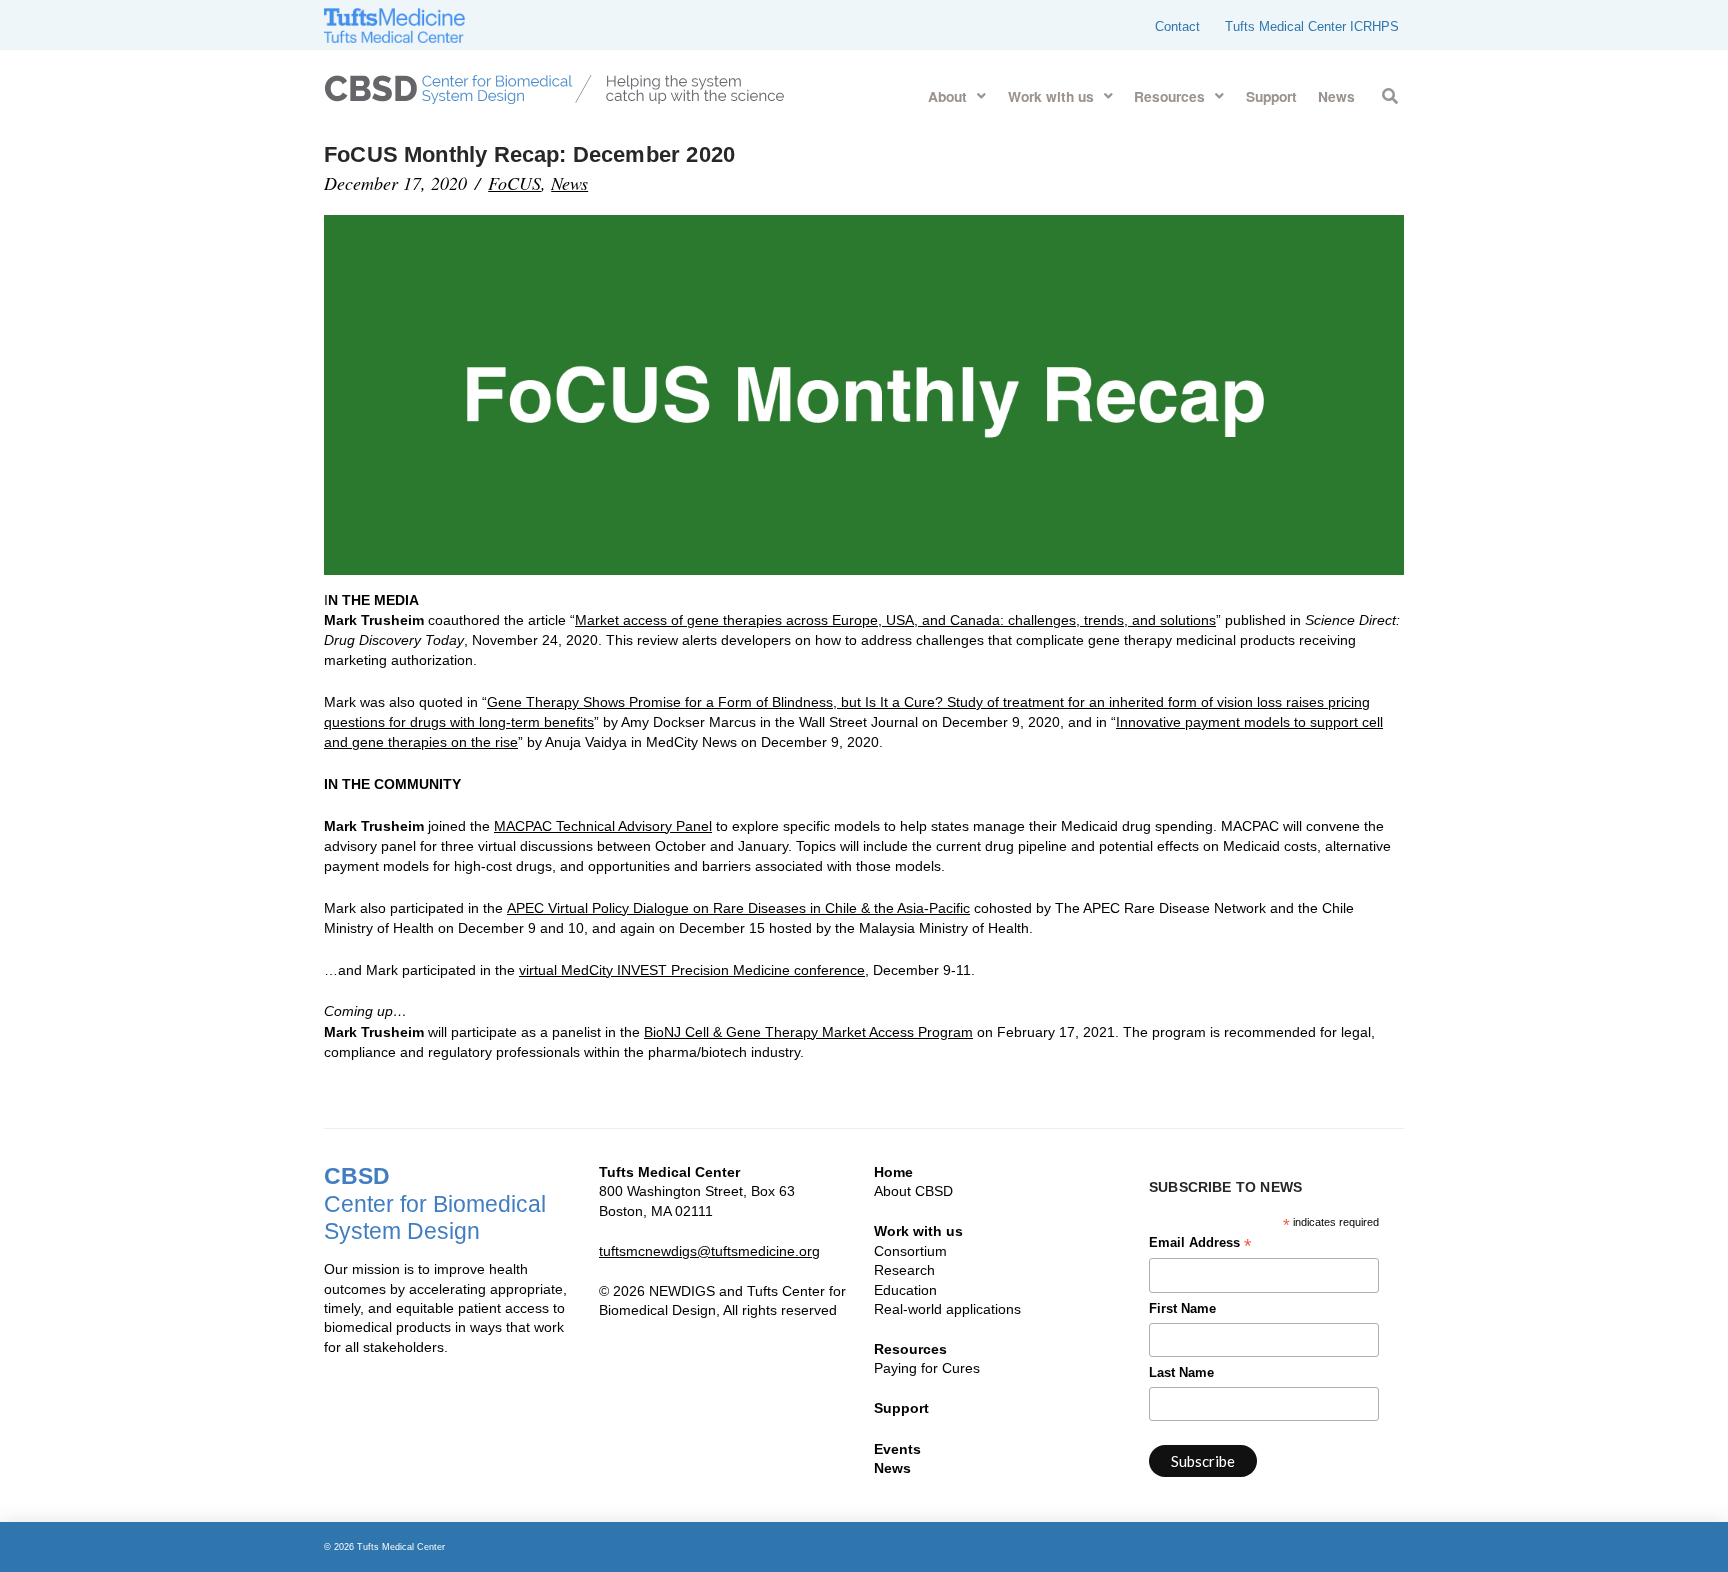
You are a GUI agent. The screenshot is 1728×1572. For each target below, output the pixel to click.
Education (905, 1290)
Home (893, 1172)
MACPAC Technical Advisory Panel (603, 826)
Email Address (1200, 1245)
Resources (910, 1349)
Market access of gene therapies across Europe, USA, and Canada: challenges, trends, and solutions (895, 620)
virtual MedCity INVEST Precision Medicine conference (692, 970)
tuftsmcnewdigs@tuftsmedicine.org (709, 1251)
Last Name (1181, 1373)
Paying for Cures (927, 1368)
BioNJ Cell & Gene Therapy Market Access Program (808, 1032)
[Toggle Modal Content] (1389, 92)
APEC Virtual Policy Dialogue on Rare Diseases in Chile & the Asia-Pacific (738, 908)
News (569, 183)
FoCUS (514, 183)
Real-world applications (947, 1309)
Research (904, 1270)
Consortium (910, 1251)
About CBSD (913, 1191)
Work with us (918, 1231)
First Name (1182, 1309)
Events (897, 1449)
